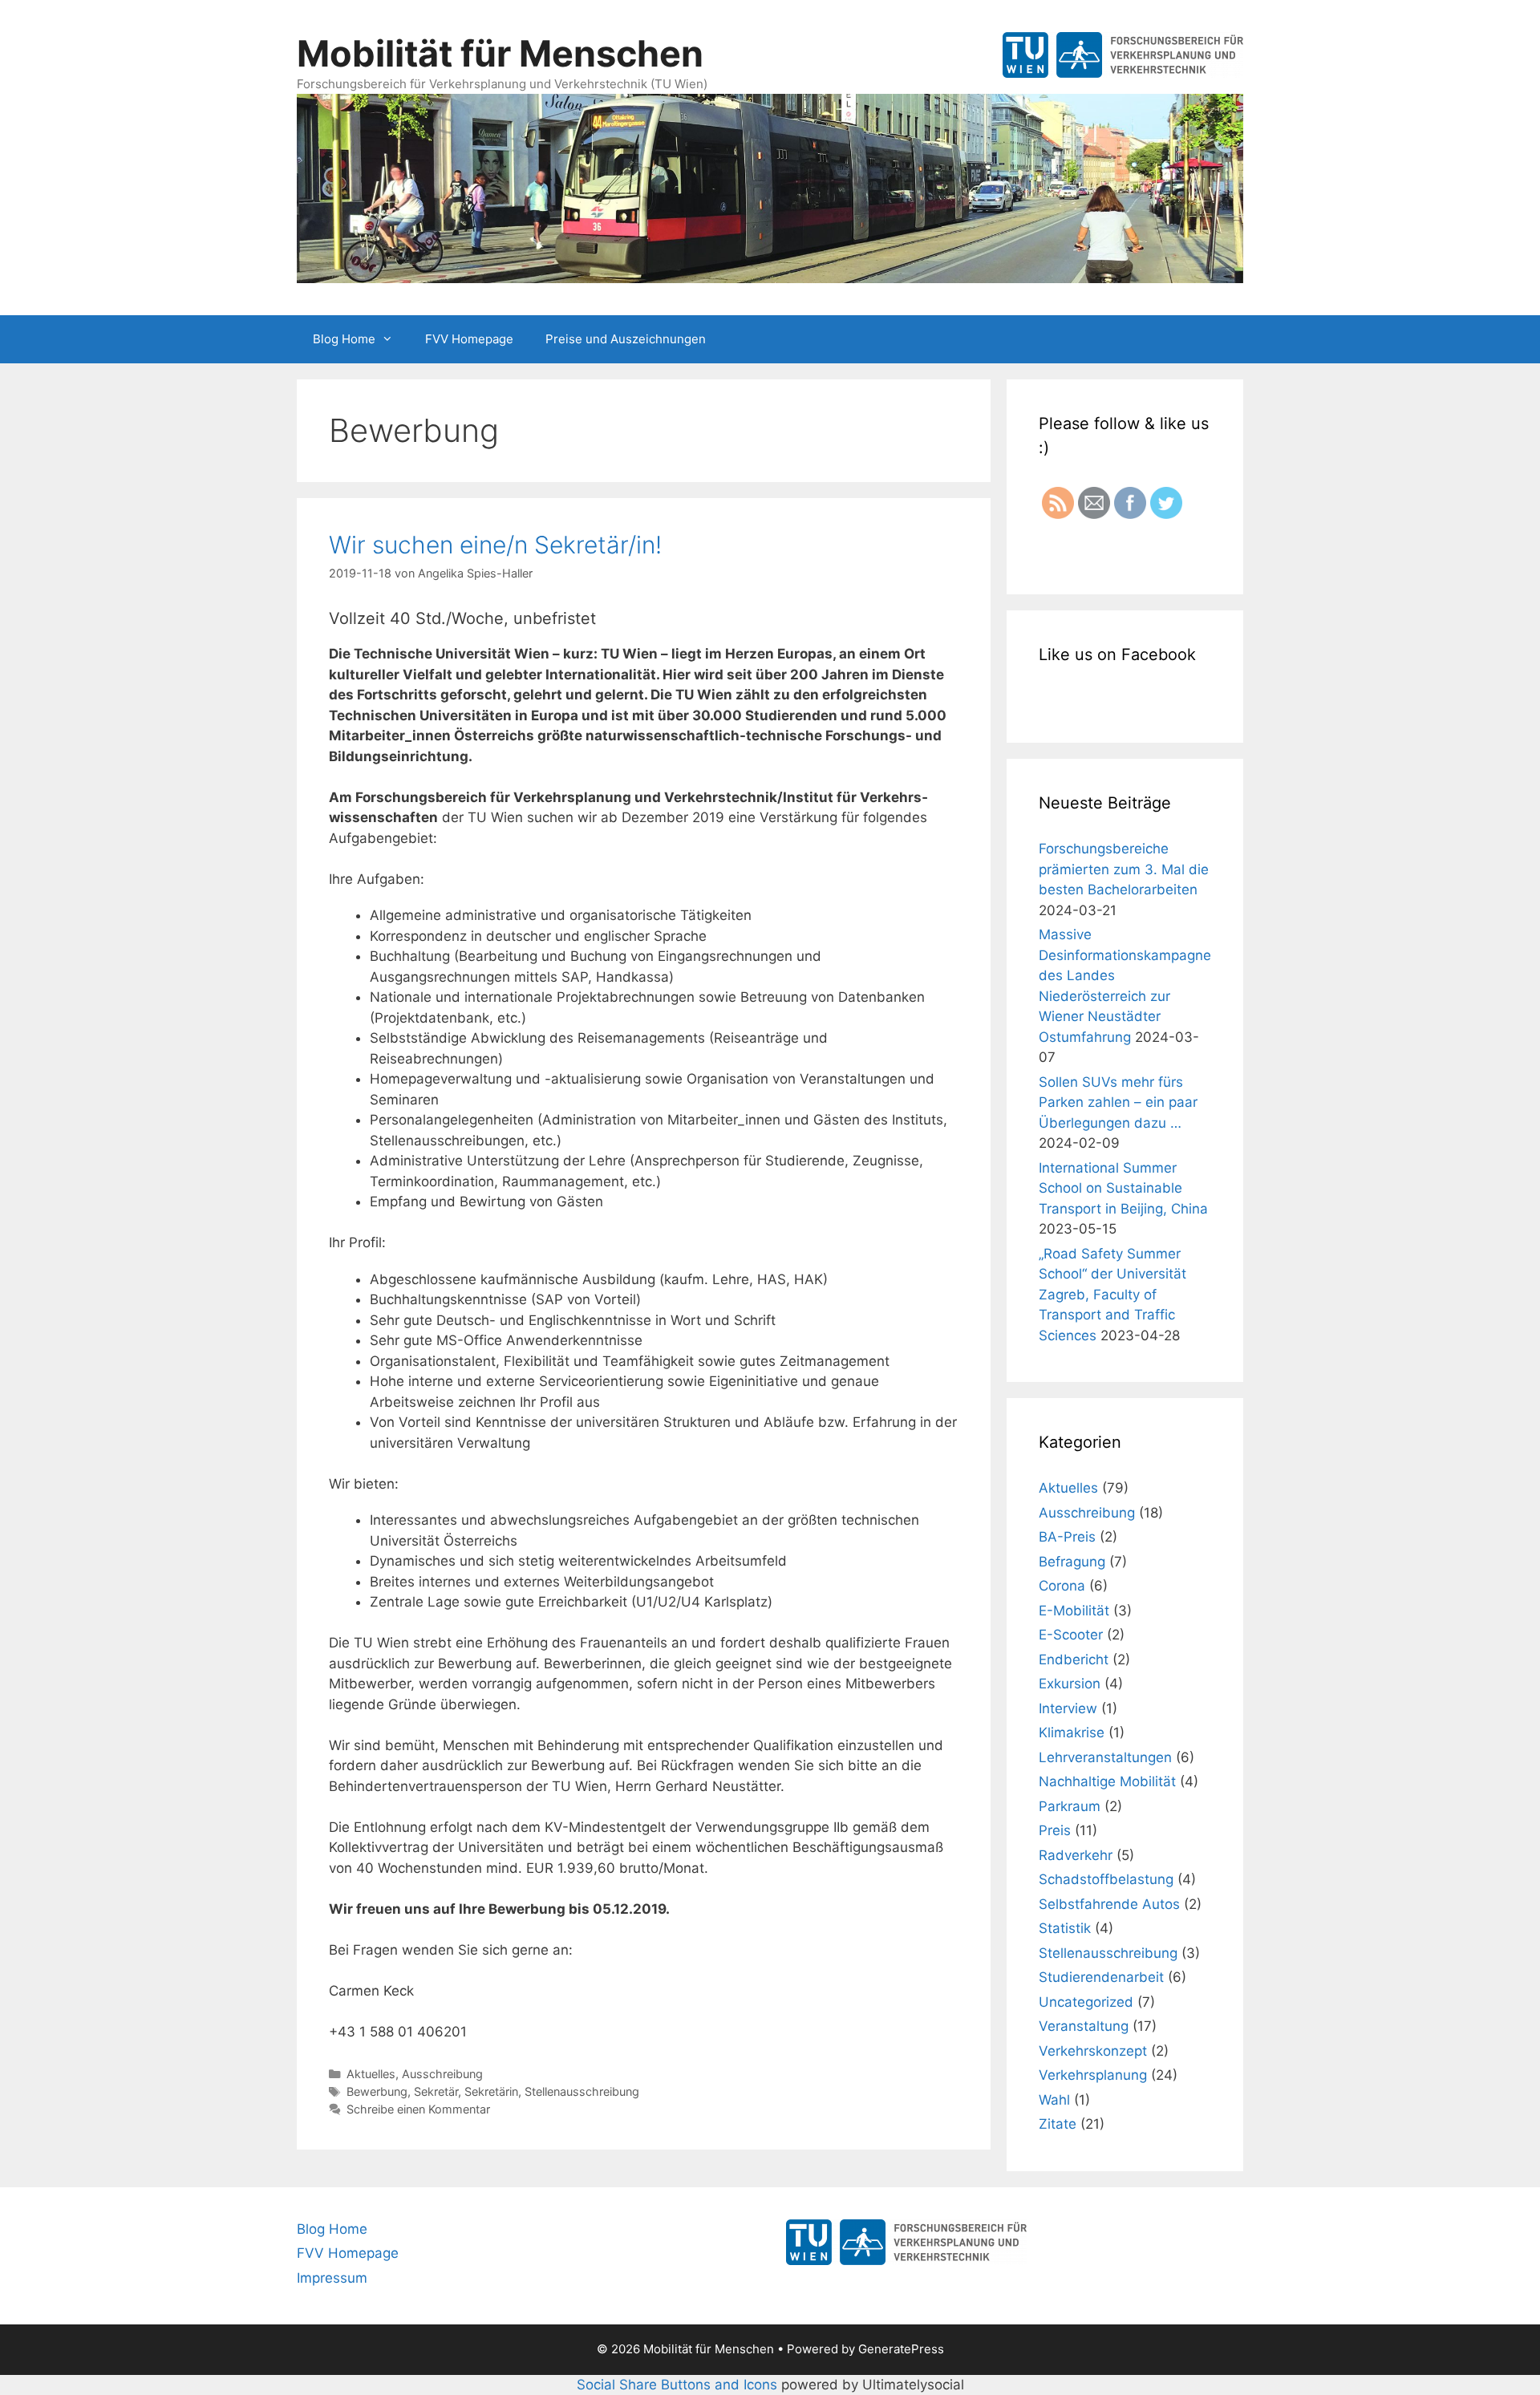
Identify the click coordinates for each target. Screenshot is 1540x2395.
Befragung (1072, 1562)
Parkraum (1070, 1806)
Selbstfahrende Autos (1109, 1904)
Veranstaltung (1084, 2026)
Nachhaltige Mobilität (1107, 1781)
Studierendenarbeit (1101, 1977)
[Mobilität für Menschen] (770, 187)
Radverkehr (1076, 1855)
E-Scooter (1071, 1635)
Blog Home (344, 339)
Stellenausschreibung (582, 2091)
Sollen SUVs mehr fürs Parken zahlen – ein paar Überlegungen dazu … (1118, 1102)
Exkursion (1070, 1684)
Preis (1055, 1830)
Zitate (1058, 2124)
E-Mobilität (1074, 1611)
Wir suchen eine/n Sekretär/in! (495, 545)
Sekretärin (491, 2091)
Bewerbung (377, 2091)
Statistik (1065, 1928)
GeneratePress (901, 2349)
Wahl (1054, 2100)
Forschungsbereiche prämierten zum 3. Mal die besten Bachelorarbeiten (1124, 869)
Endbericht (1074, 1659)
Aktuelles (371, 2074)
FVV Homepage (469, 339)
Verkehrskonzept (1093, 2051)
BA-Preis (1067, 1537)
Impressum (332, 2278)
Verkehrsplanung (1093, 2075)
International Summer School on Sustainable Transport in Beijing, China (1123, 1188)
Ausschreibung (442, 2074)
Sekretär (436, 2091)
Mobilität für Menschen (500, 53)
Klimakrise (1072, 1732)
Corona (1062, 1586)
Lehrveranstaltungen (1105, 1757)
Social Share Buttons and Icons (677, 2385)
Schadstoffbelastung (1106, 1879)
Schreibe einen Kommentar (418, 2109)
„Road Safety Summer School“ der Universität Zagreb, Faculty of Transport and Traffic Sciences (1112, 1295)
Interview (1068, 1708)
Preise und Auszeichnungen (626, 339)
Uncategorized (1086, 2002)
